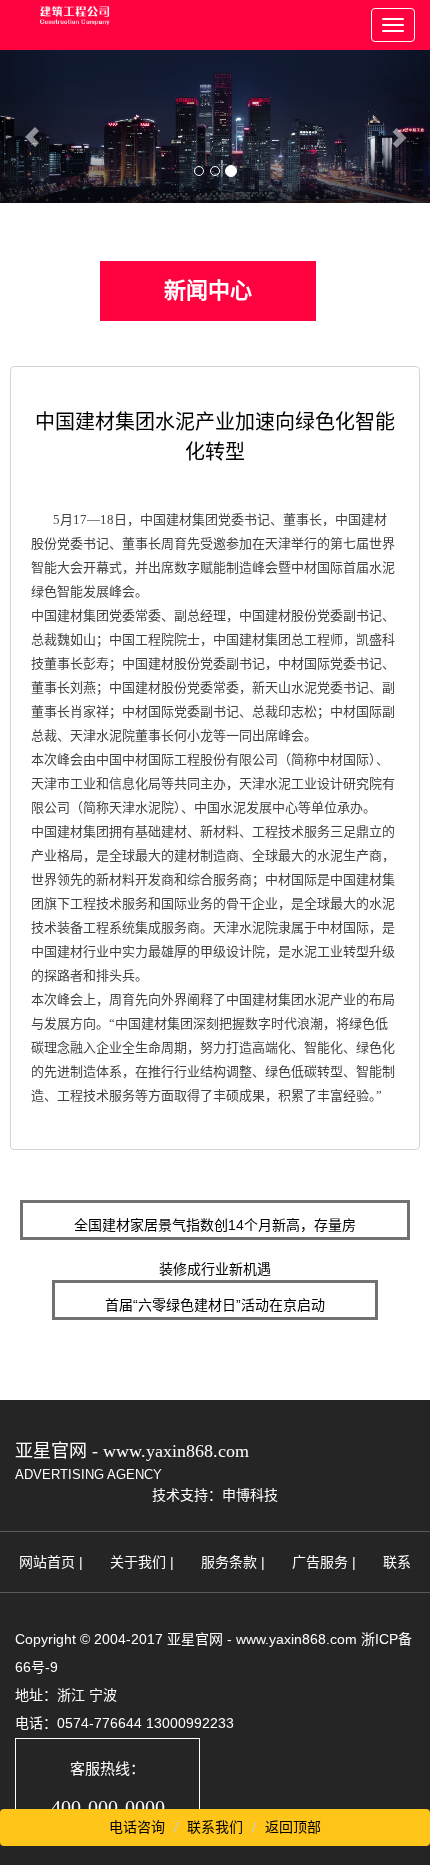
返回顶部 (293, 1827)
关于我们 (138, 1562)
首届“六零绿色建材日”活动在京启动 (215, 1305)
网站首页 (47, 1562)
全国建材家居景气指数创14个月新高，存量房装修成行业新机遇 (215, 1228)
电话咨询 (137, 1827)
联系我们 (215, 1827)
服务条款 (229, 1562)
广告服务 (320, 1562)
